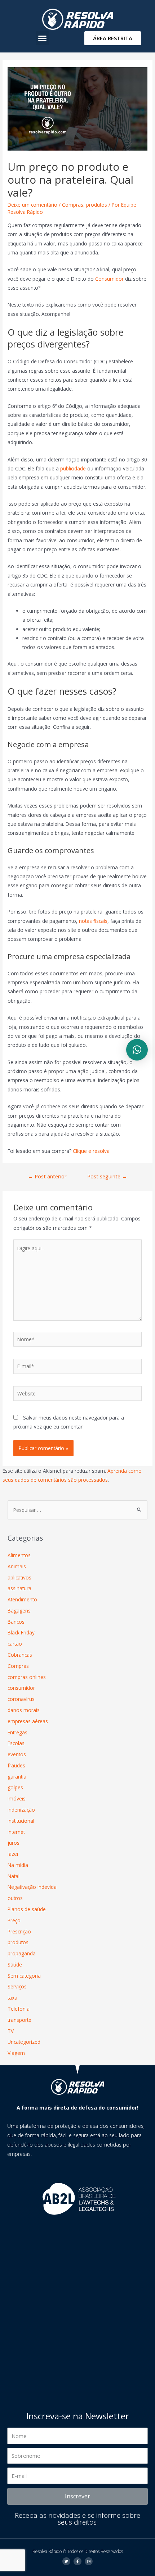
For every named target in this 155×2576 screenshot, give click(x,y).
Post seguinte (107, 1176)
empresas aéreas (28, 1721)
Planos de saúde (27, 1909)
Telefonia (19, 2009)
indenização (21, 1810)
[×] (137, 1050)
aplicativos (19, 1577)
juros (14, 1843)
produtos (97, 205)
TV (11, 2031)
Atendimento (22, 1599)
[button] (43, 38)
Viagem (16, 2053)
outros (15, 1898)
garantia (17, 1777)
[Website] (78, 1395)
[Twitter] (66, 2561)
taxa (12, 1998)
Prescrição (19, 1931)
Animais (17, 1566)
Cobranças (20, 1655)
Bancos (16, 1622)
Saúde (15, 1965)
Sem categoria (24, 1976)
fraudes (16, 1765)
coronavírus (21, 1699)
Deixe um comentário (32, 205)
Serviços (17, 1986)
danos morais (24, 1710)
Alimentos (19, 1555)
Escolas (16, 1743)
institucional (21, 1821)
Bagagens (19, 1611)
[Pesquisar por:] (77, 1510)
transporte (19, 2020)
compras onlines (27, 1677)
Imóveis (17, 1798)
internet (16, 1832)
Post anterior (47, 1176)
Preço (14, 1920)
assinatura (19, 1588)
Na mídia (18, 1865)
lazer (13, 1854)
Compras (73, 205)
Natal (14, 1876)
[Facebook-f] (77, 2561)
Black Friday (21, 1632)
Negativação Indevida (32, 1887)
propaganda (22, 1953)
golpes (15, 1787)
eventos (17, 1754)
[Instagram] (89, 2561)
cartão (15, 1644)
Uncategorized (24, 2042)
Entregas (17, 1732)
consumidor (21, 1688)
